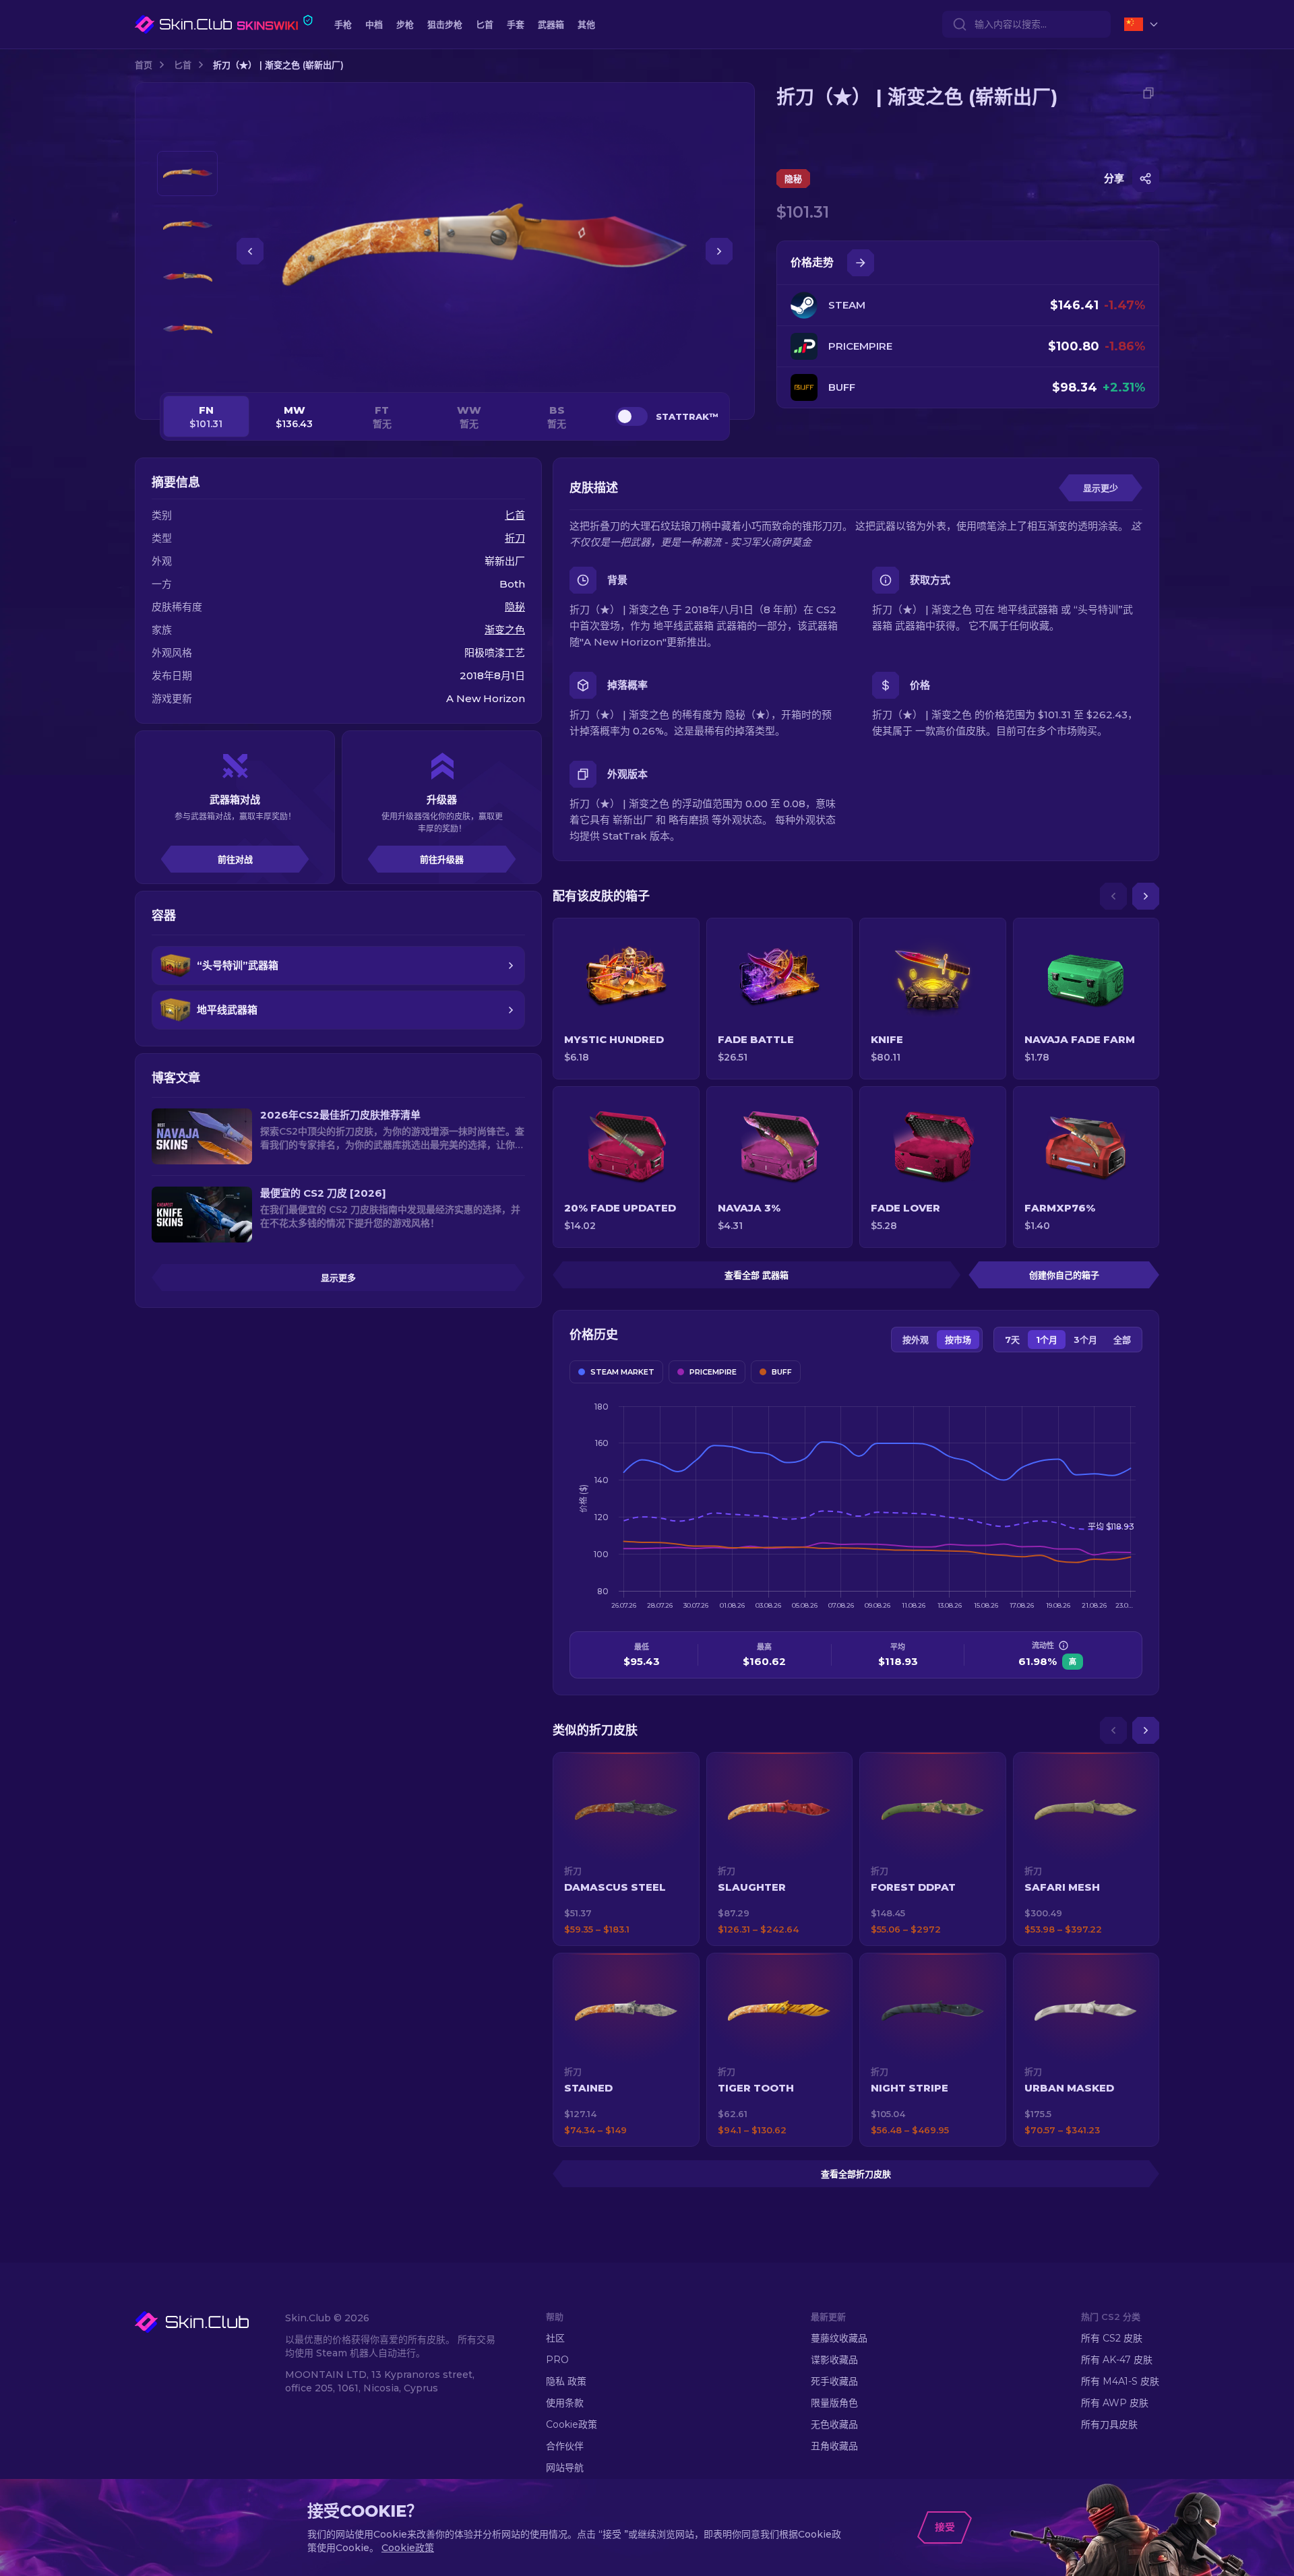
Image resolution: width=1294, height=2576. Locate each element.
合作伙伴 (565, 2446)
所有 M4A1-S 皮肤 (1120, 2381)
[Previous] (1113, 896)
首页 (144, 65)
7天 (1012, 1340)
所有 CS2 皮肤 (1112, 2338)
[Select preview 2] (187, 225)
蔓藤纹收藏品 (839, 2338)
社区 (555, 2338)
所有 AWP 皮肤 (1115, 2403)
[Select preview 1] (187, 174)
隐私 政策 (566, 2381)
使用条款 (565, 2403)
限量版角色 (834, 2403)
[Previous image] (250, 251)
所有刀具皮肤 (1109, 2424)
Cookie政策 (572, 2424)
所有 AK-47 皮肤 (1117, 2360)
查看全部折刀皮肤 (856, 2174)
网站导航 (565, 2468)
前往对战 (235, 859)
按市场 (958, 1340)
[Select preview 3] (187, 277)
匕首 (183, 65)
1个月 (1047, 1340)
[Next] (1146, 896)
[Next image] (719, 251)
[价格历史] (861, 263)
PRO (557, 2360)
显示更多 (338, 1278)
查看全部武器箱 (757, 1275)
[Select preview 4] (187, 329)
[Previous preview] (187, 135)
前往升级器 (442, 859)
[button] (626, 1849)
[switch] (631, 416)
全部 (1122, 1340)
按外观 (916, 1340)
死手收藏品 (834, 2381)
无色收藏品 (834, 2424)
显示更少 (1101, 488)
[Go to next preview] (187, 368)
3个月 (1085, 1340)
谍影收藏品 (834, 2360)
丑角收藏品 (834, 2446)
